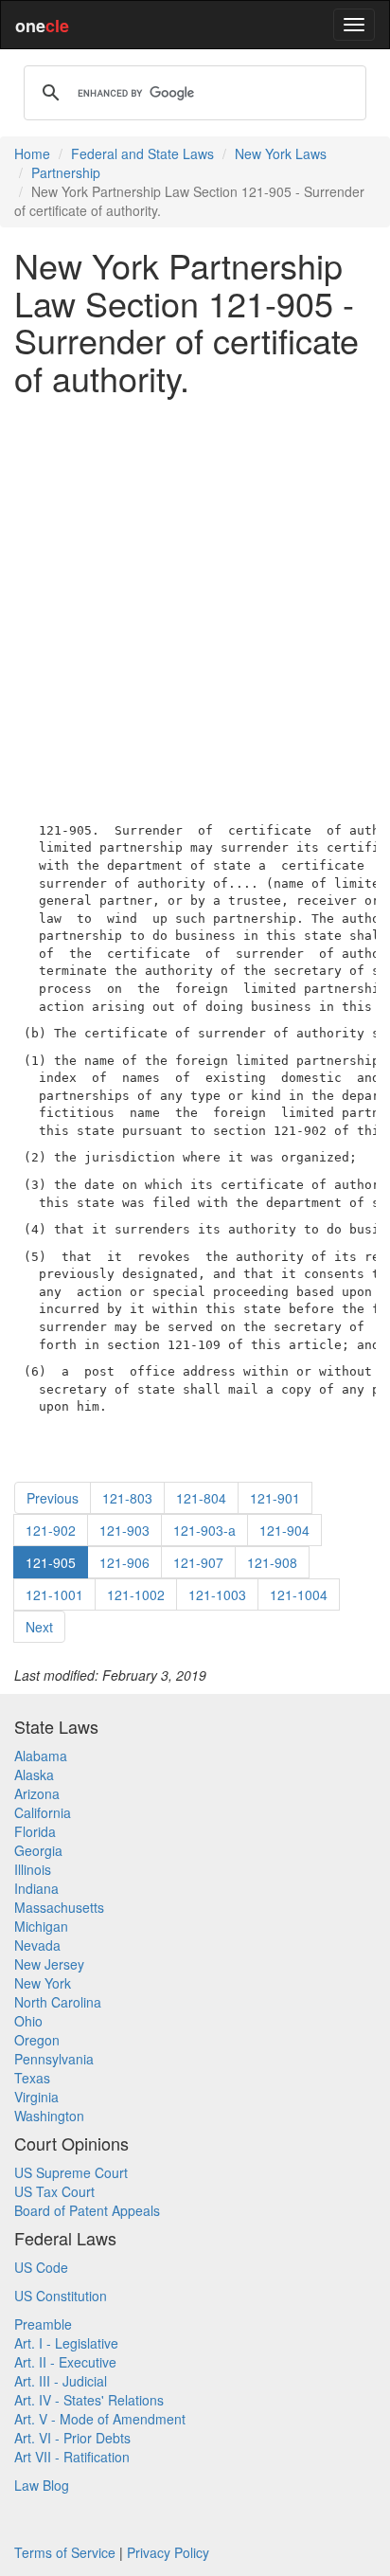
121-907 (198, 1562)
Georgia (38, 1850)
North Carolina (58, 2002)
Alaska (34, 1774)
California (43, 1812)
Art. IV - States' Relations (89, 2400)
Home (32, 153)
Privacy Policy (168, 2552)
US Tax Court (54, 2191)
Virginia (36, 2097)
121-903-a (204, 1530)
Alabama (41, 1756)
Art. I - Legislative (66, 2343)
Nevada (37, 1945)
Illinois (33, 1869)
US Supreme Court (71, 2172)
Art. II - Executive (65, 2362)
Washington (49, 2116)
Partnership (66, 172)
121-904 (284, 1530)
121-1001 (54, 1594)
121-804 (201, 1498)
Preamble (43, 2324)
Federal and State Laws (142, 153)
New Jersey (49, 1964)
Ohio (28, 2021)
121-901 (275, 1498)
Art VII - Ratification (72, 2457)
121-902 (51, 1530)
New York (43, 1983)
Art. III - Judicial (61, 2381)
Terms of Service (65, 2552)
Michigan (41, 1926)
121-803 (127, 1498)
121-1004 (299, 1594)
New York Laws (281, 153)
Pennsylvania (54, 2059)
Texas (32, 2078)
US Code (41, 2267)
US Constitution (61, 2296)
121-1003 (217, 1594)
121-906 (124, 1562)
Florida (35, 1831)
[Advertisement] (195, 604)
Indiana (36, 1888)
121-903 (124, 1530)
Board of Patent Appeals (87, 2210)
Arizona (37, 1793)
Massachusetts (59, 1907)
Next (39, 1627)
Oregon (37, 2040)
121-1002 (136, 1594)
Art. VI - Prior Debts (72, 2438)
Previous (53, 1498)
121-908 (272, 1562)
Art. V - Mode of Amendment (100, 2419)
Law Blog (42, 2485)
